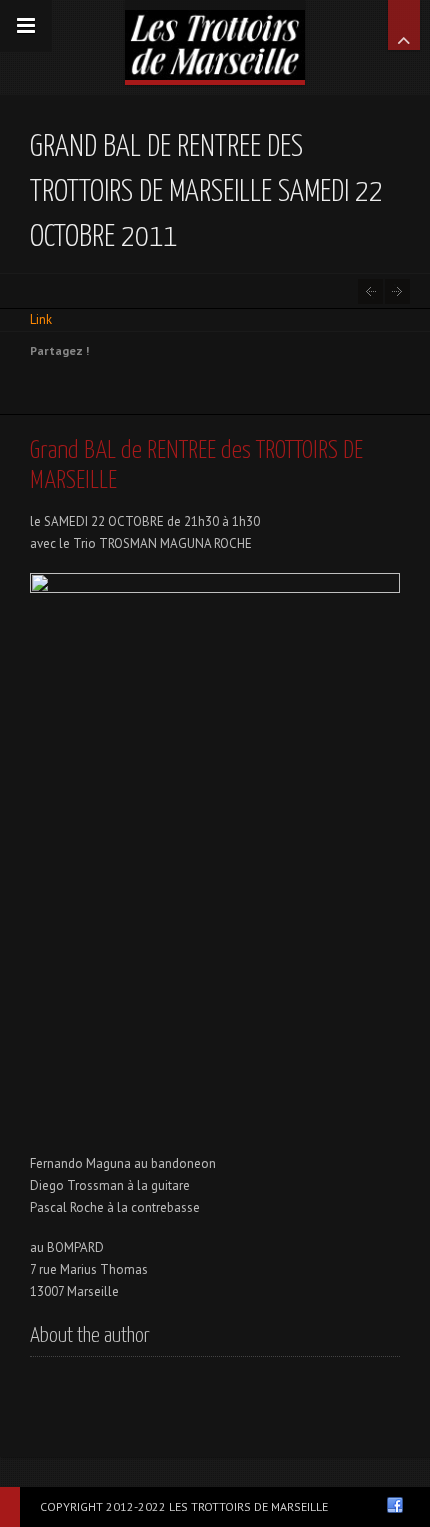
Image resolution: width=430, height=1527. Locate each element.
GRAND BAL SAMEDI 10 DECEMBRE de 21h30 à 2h (397, 291)
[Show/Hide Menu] (26, 26)
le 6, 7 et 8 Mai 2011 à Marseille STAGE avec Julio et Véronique (370, 291)
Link (41, 319)
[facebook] (395, 1505)
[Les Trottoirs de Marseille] (215, 40)
